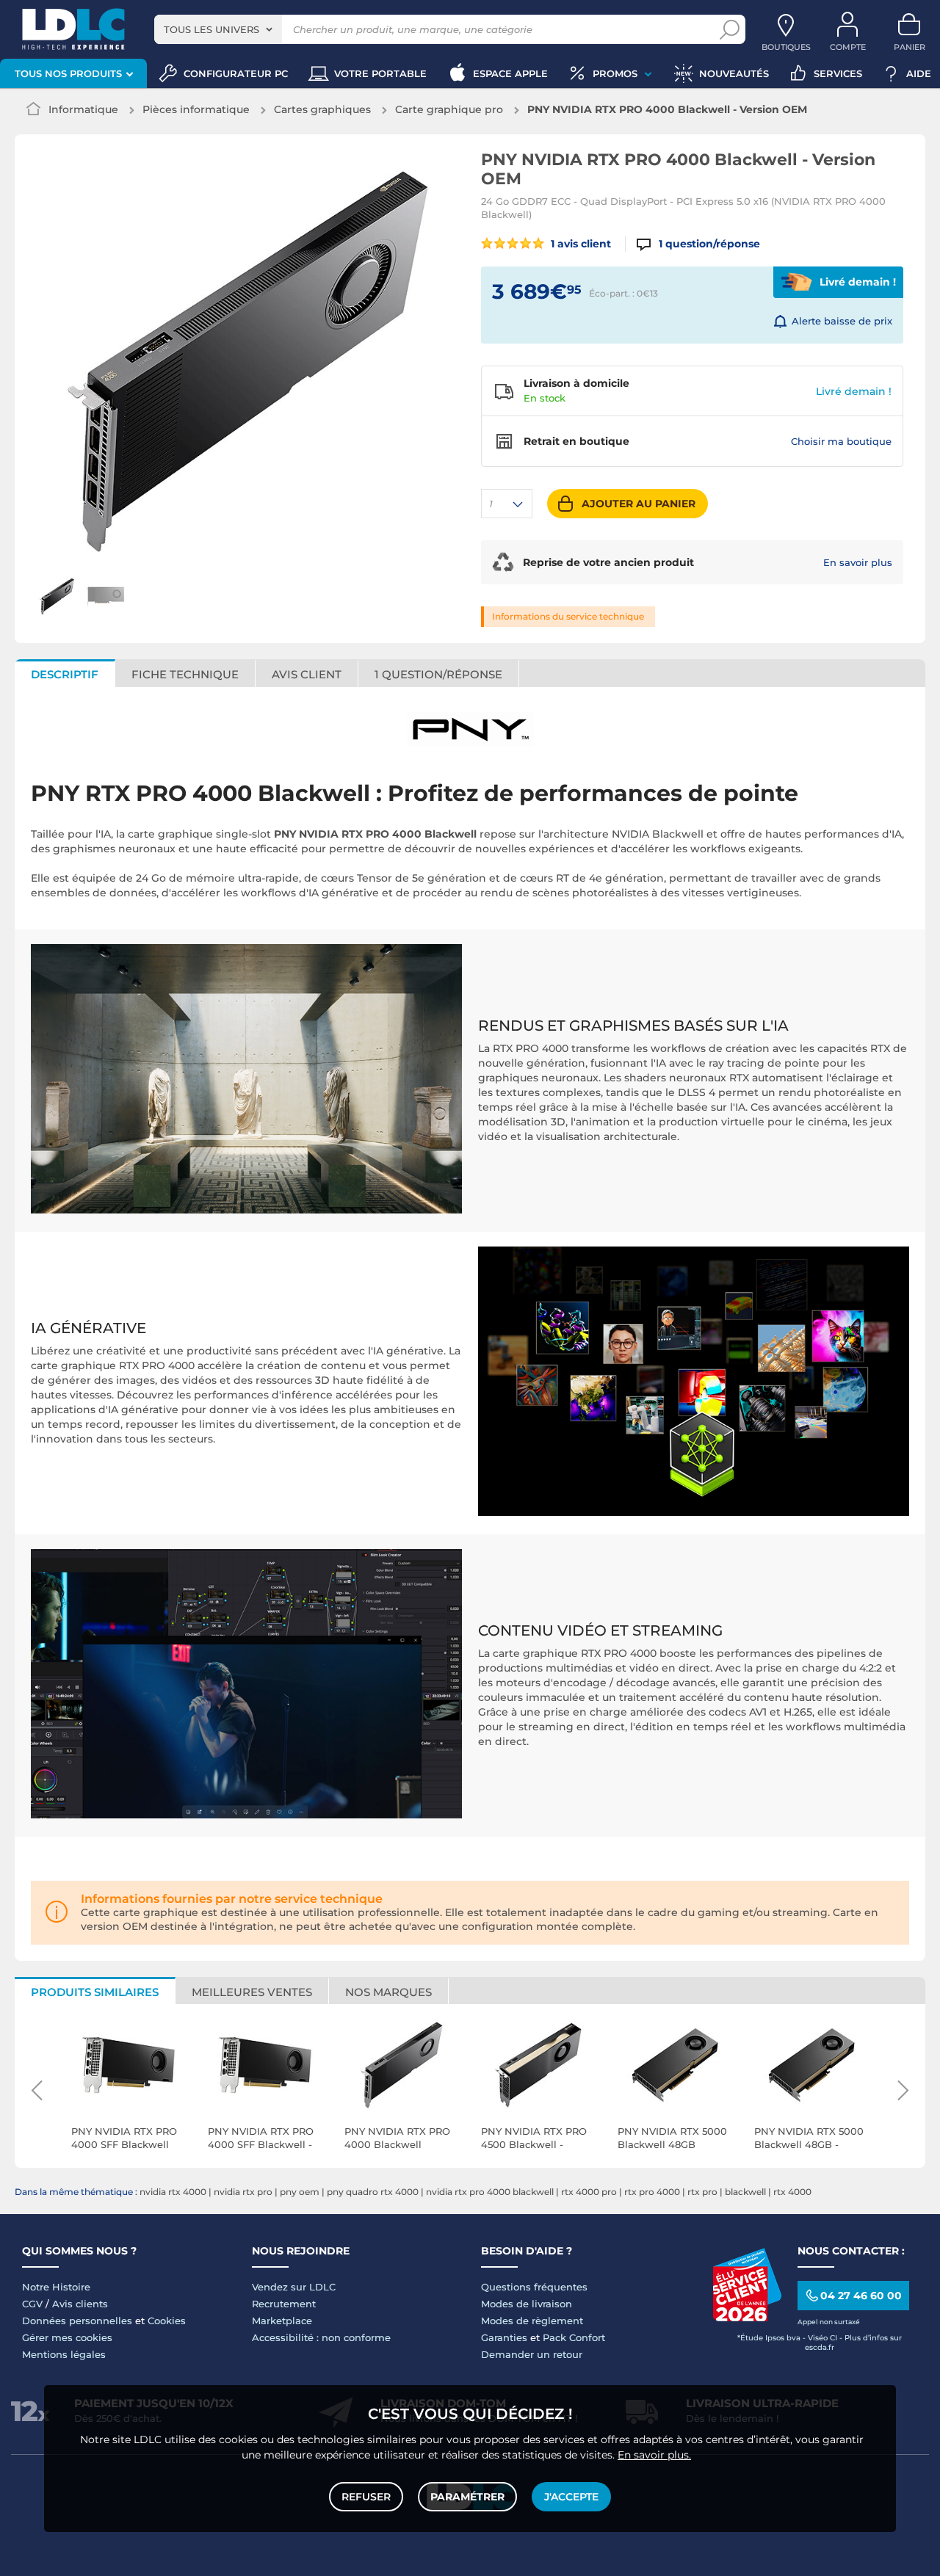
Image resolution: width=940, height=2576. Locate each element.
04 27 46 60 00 (861, 2296)
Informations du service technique (568, 616)
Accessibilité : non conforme (321, 2337)
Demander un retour (532, 2354)
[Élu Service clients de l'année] (747, 2318)
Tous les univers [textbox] (211, 29)
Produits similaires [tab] (95, 1992)
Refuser (366, 2497)
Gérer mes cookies (67, 2337)
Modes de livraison (527, 2304)
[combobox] (218, 29)
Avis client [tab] (307, 674)
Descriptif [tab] (65, 674)
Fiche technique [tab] (185, 674)
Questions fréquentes (534, 2287)
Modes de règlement (532, 2321)
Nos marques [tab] (388, 1992)
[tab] (439, 673)
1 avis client (579, 244)
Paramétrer (467, 2497)
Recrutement (284, 2304)
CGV (32, 2304)
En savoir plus (858, 562)
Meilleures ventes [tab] (252, 1992)
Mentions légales (64, 2354)
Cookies (167, 2321)
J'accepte (571, 2497)
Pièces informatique (196, 109)
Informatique (83, 109)
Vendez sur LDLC (294, 2287)
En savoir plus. (654, 2455)
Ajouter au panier (639, 504)
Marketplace (282, 2321)
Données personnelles (77, 2321)
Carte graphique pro (449, 109)
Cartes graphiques (322, 109)
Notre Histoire (56, 2287)
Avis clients (80, 2304)
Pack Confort (574, 2337)
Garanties (504, 2337)
